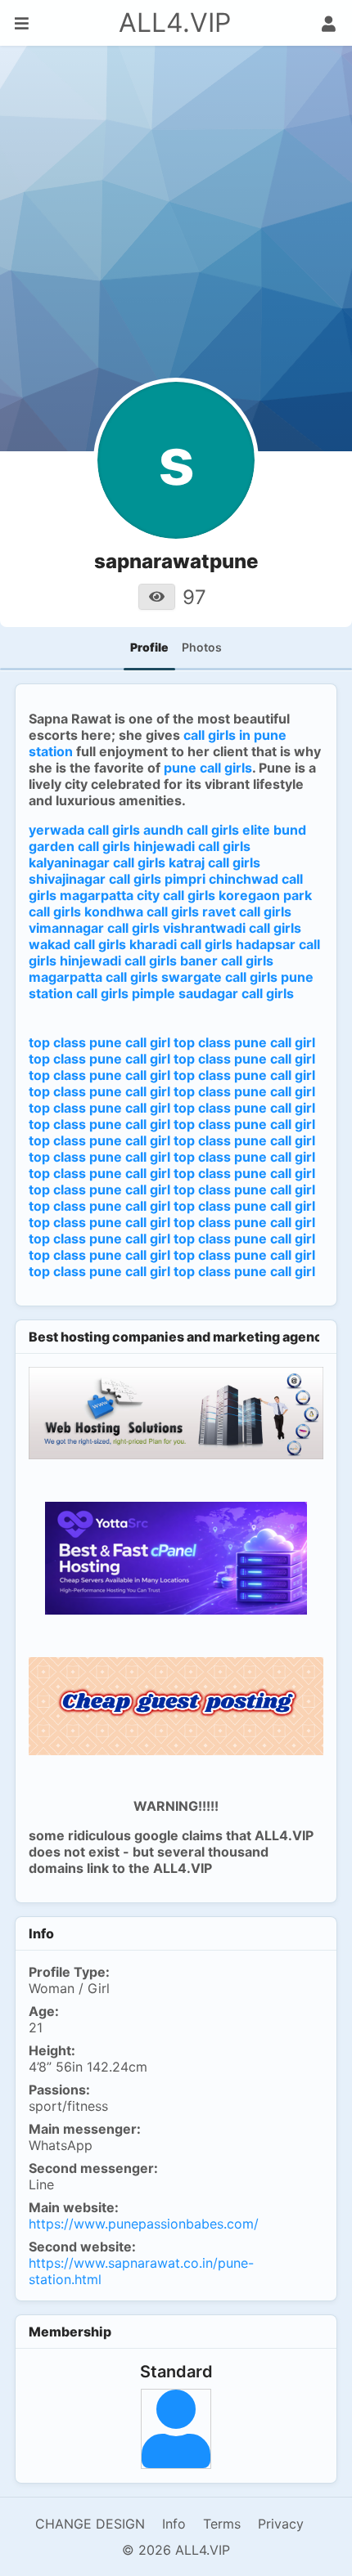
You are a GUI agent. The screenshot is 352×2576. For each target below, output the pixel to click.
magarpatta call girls (93, 977)
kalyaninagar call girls (97, 862)
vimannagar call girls (94, 928)
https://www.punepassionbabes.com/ (144, 2224)
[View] (157, 597)
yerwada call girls (84, 830)
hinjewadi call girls (192, 846)
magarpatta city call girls (138, 895)
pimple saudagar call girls (213, 993)
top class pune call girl (99, 1042)
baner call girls (227, 961)
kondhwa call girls (142, 912)
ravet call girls (247, 912)
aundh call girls (191, 830)
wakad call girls (77, 944)
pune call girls (208, 768)
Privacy (281, 2524)
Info (174, 2524)
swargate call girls (219, 977)
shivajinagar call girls (95, 879)
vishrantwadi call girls (232, 928)
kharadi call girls (181, 944)
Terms (222, 2524)
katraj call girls (214, 862)
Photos (202, 647)
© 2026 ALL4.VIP (176, 2550)
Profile (149, 647)
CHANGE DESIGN (90, 2524)
